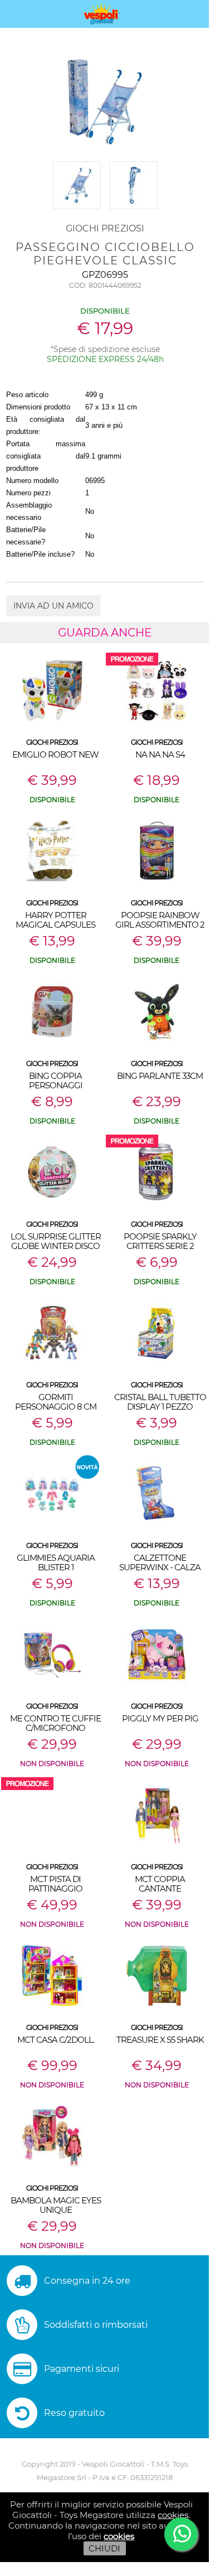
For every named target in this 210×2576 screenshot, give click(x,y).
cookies (173, 2515)
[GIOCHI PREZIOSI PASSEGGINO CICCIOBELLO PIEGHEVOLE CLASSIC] (78, 209)
